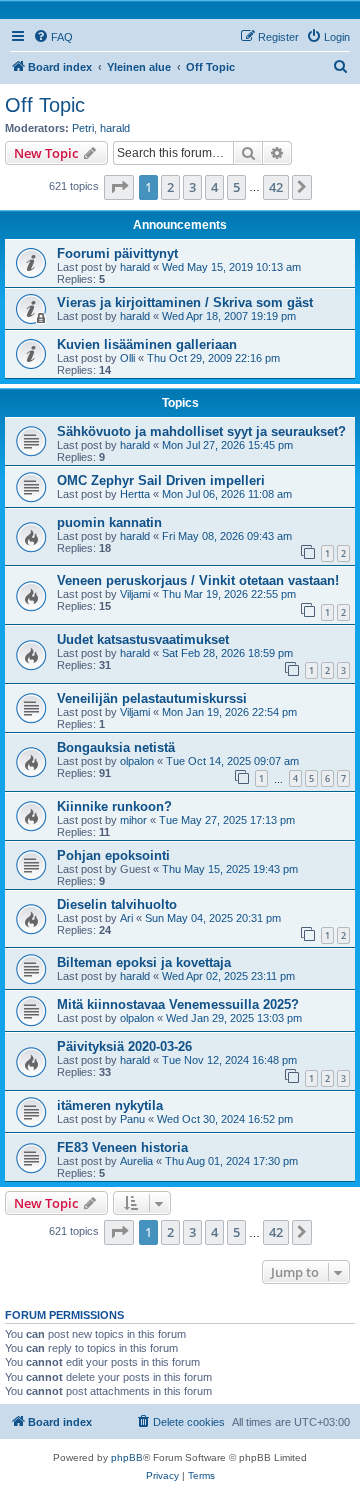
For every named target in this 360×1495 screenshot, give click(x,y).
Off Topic (45, 105)
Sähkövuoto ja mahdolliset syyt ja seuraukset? (201, 431)
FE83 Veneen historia (122, 1147)
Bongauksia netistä (116, 747)
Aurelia (136, 1161)
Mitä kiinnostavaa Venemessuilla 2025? (178, 1004)
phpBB (127, 1457)
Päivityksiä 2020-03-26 (124, 1046)
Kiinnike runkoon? (114, 806)
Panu (132, 1119)
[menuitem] (53, 37)
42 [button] (276, 187)
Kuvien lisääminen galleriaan (147, 344)
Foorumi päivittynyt (117, 253)
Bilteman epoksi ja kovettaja (144, 962)
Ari (126, 918)
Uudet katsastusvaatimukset (143, 639)
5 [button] (236, 187)
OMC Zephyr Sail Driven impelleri (161, 480)
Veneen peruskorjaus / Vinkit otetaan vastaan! (198, 580)
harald (115, 128)
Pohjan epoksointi (113, 855)
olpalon (137, 761)
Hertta (135, 494)
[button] (119, 187)
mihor (133, 820)
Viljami (135, 594)
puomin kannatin (109, 522)
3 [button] (192, 187)
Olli (127, 358)
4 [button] (214, 187)
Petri (83, 128)
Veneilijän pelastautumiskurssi (152, 698)
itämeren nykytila (110, 1105)
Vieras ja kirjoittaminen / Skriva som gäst (185, 302)
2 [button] (170, 187)
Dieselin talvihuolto (117, 904)
